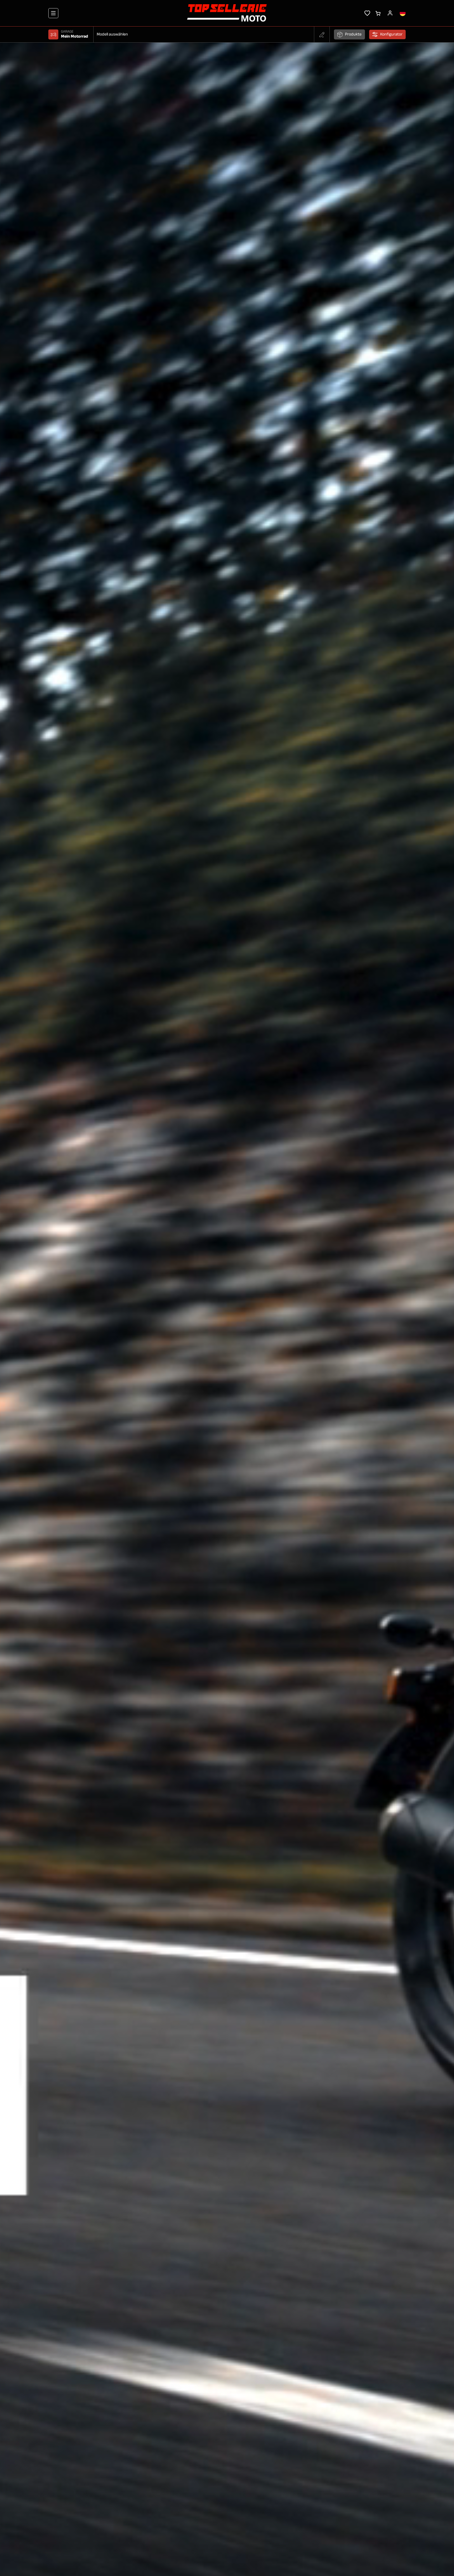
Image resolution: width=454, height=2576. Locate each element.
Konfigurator (391, 34)
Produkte (353, 34)
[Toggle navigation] (53, 13)
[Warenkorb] (378, 13)
